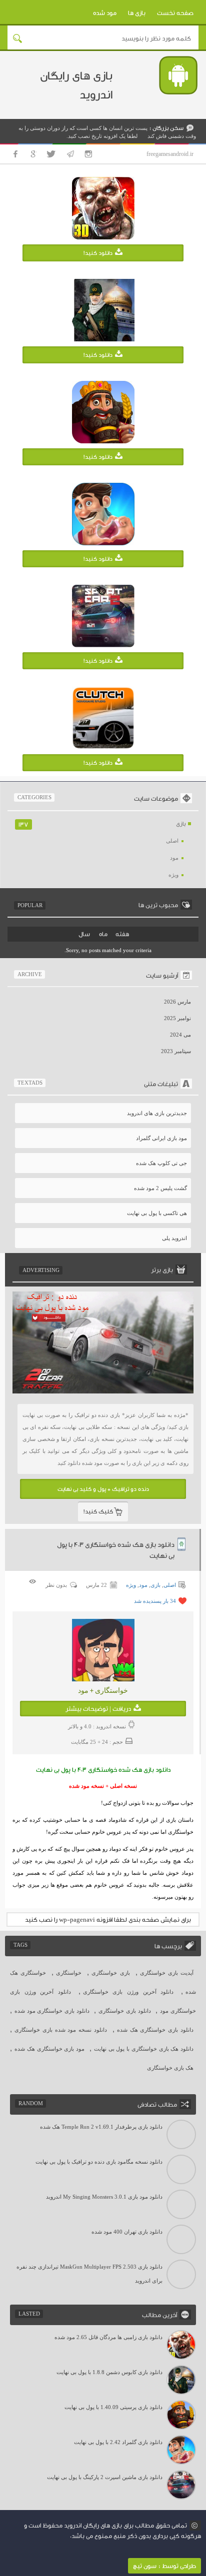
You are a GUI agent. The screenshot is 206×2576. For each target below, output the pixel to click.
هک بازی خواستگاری (170, 2068)
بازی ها (137, 13)
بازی (181, 824)
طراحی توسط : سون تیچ (164, 2566)
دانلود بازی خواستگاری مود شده (52, 2011)
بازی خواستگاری (110, 1973)
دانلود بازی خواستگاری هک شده (155, 2030)
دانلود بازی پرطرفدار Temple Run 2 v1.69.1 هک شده (101, 2127)
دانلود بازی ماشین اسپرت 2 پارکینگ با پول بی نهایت (105, 2477)
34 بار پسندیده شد (155, 1601)
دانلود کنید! (98, 253)
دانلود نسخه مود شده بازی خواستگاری (61, 2030)
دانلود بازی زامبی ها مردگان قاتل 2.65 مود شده (108, 2337)
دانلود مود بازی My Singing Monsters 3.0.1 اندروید (104, 2197)
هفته (122, 934)
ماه (103, 934)
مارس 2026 (177, 1002)
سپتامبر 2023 (176, 1051)
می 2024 (180, 1035)
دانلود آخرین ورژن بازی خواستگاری (128, 1992)
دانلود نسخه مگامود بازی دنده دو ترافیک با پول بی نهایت (99, 2162)
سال (84, 934)
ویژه (173, 875)
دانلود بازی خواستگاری (124, 2011)
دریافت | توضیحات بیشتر (98, 1709)
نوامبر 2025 (177, 1018)
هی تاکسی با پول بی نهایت (157, 1213)
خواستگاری (69, 1973)
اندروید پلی (174, 1238)
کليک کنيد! (98, 1511)
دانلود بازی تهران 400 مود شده (127, 2232)
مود (174, 858)
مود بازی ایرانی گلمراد (161, 1138)
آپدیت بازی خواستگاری (167, 1973)
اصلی (172, 841)
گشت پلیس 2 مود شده (160, 1188)
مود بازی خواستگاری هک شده (49, 2049)
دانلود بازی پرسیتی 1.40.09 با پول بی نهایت (113, 2407)
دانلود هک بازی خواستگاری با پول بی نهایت (144, 2049)
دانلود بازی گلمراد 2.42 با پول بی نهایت (118, 2442)
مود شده (105, 13)
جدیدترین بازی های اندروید (157, 1113)
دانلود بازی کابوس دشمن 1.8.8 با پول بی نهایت (109, 2372)
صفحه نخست (175, 13)
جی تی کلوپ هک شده (161, 1163)
